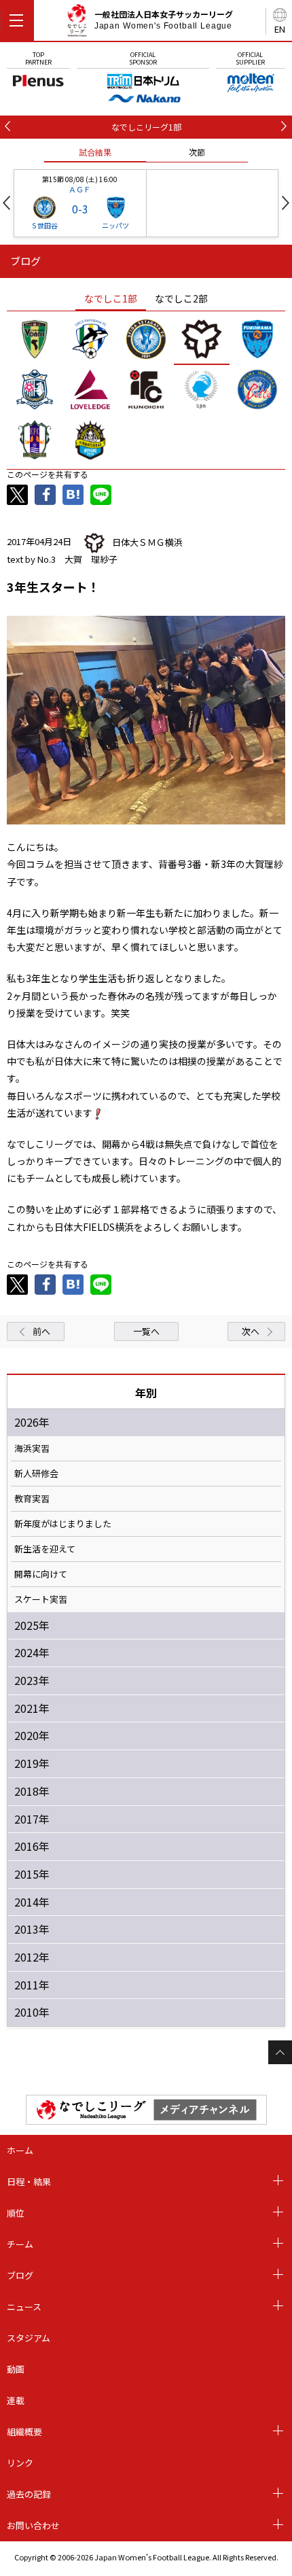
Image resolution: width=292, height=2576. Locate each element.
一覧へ (146, 1331)
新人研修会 (36, 1474)
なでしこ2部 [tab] (181, 298)
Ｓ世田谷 (44, 225)
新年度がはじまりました (63, 1524)
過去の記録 (29, 2494)
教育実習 (32, 1499)
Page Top (280, 2052)
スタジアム (29, 2338)
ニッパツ (115, 225)
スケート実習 (41, 1599)
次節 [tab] (197, 152)
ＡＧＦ (80, 189)
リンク (20, 2463)
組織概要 (24, 2432)
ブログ (20, 2275)
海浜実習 (32, 1448)
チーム (20, 2244)
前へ (41, 1331)
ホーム (20, 2150)
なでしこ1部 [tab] (111, 298)
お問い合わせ (33, 2525)
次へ (251, 1331)
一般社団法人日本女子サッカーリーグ (164, 20)
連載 (16, 2400)
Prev (6, 203)
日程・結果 (29, 2181)
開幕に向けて (41, 1574)
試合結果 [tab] (95, 152)
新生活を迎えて (45, 1549)
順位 (16, 2213)
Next (286, 203)
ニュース (24, 2307)
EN (280, 29)
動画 (16, 2369)
